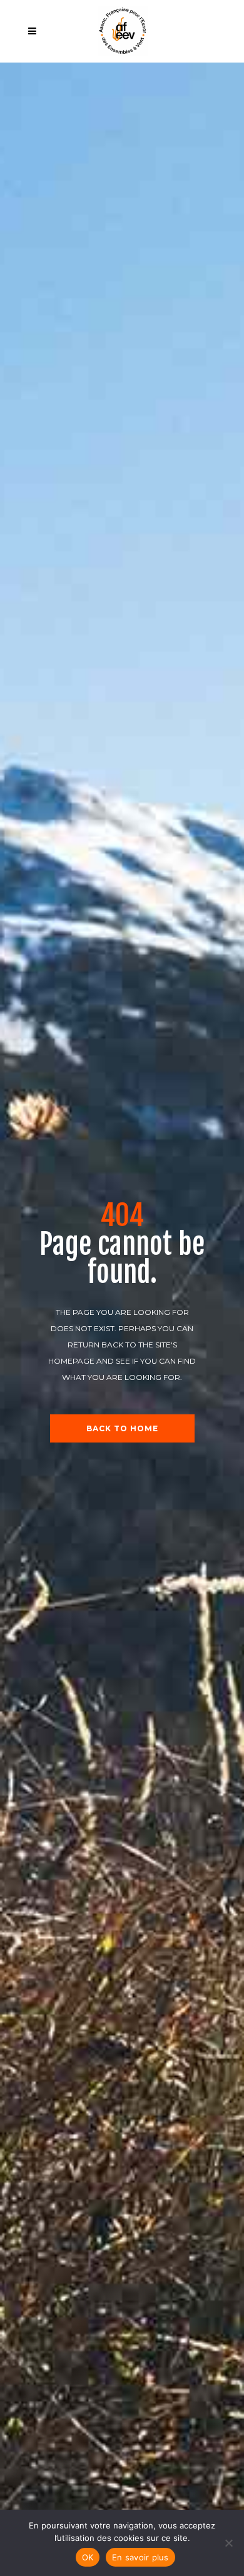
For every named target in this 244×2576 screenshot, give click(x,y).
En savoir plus (140, 2557)
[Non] (228, 2543)
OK (88, 2557)
